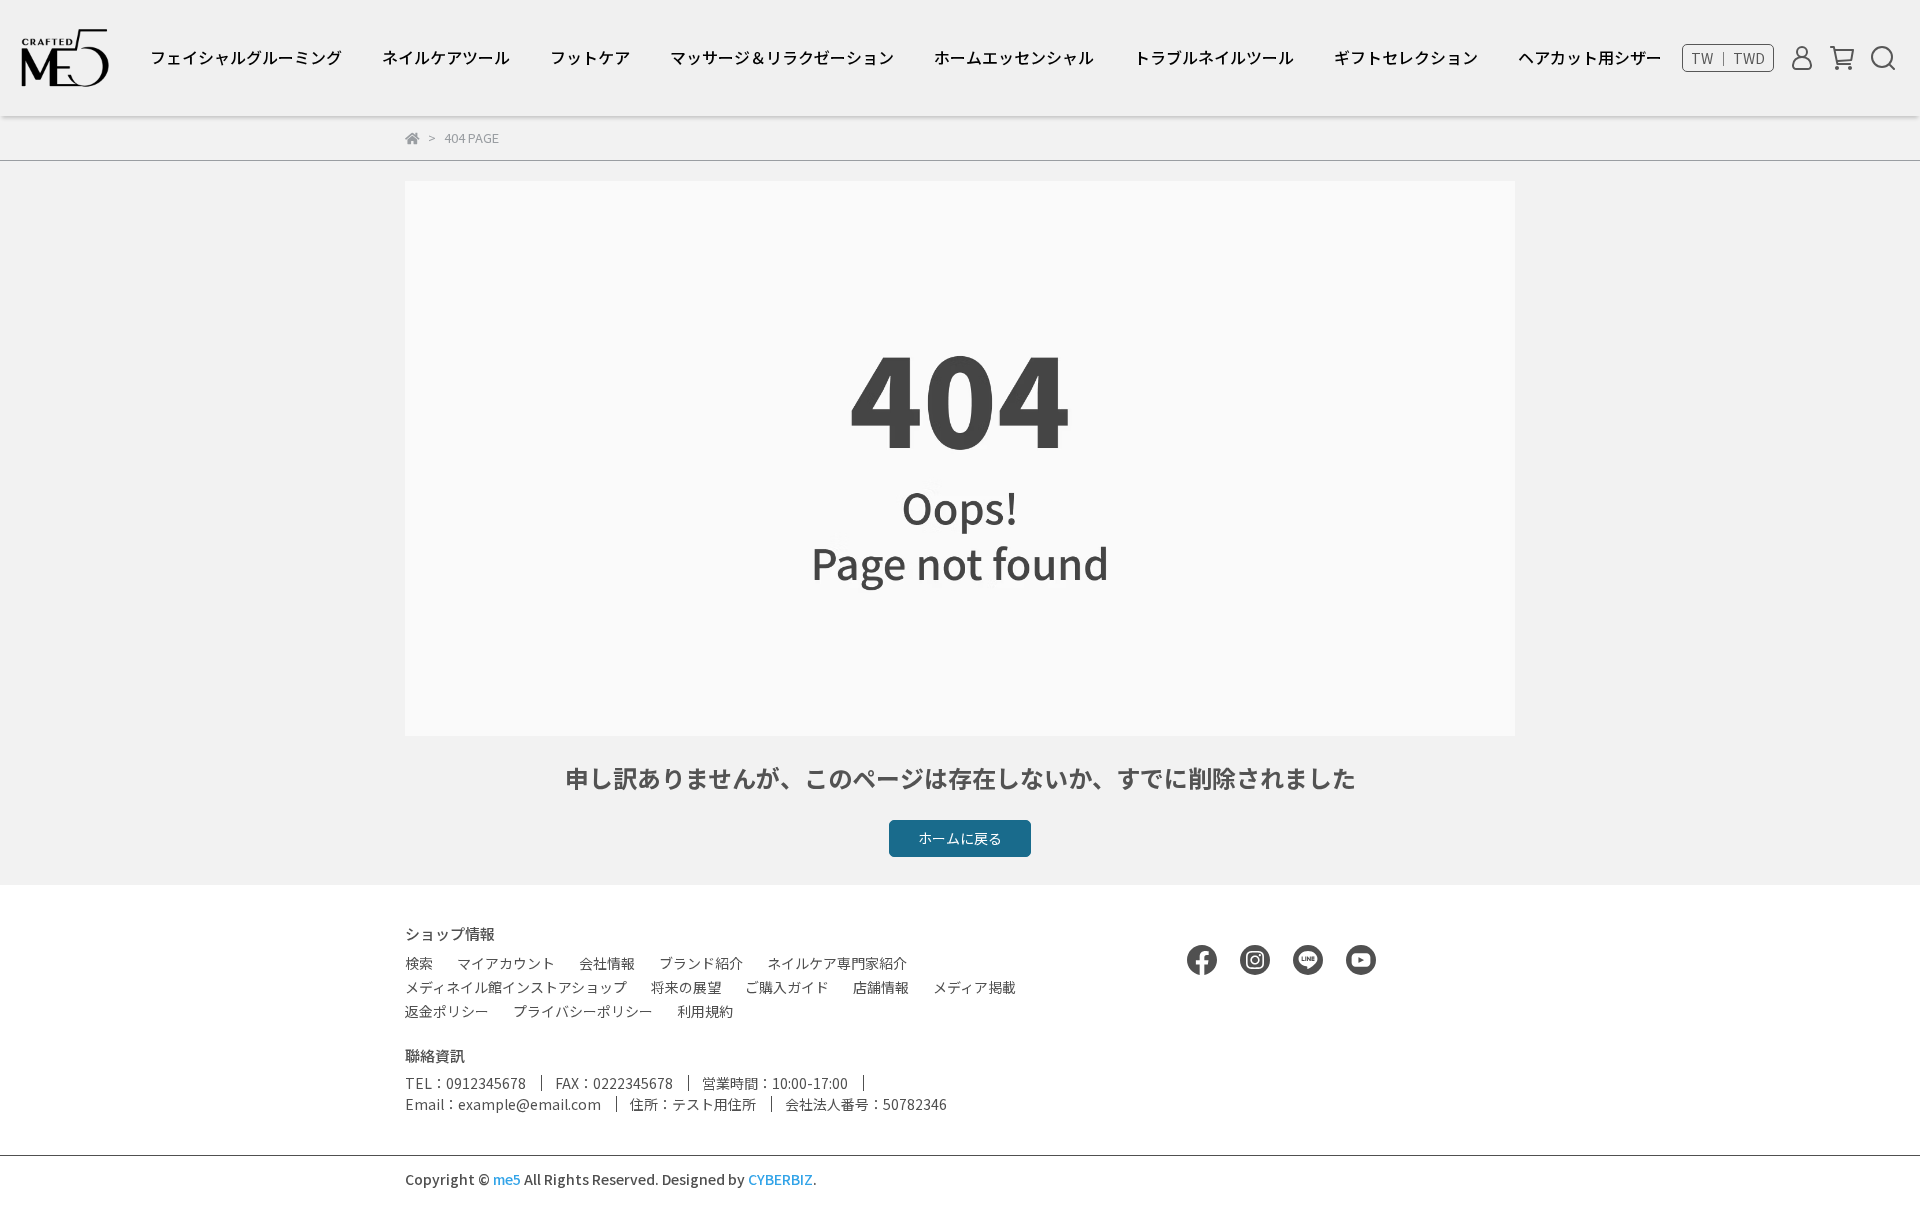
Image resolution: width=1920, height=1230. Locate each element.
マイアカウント (506, 963)
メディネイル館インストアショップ (516, 987)
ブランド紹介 (701, 963)
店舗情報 (881, 987)
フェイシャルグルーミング (246, 57)
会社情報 (607, 963)
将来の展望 (686, 987)
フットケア (590, 57)
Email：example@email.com (503, 1104)
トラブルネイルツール (1214, 57)
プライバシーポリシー (583, 1011)
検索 (419, 963)
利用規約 (705, 1011)
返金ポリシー (447, 1011)
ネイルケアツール (446, 57)
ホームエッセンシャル (1014, 57)
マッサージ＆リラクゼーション (782, 57)
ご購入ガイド (787, 987)
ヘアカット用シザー (1590, 57)
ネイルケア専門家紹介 (837, 963)
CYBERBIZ (780, 1179)
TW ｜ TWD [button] (1728, 58)
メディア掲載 (974, 987)
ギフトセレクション (1406, 57)
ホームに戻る (960, 838)
